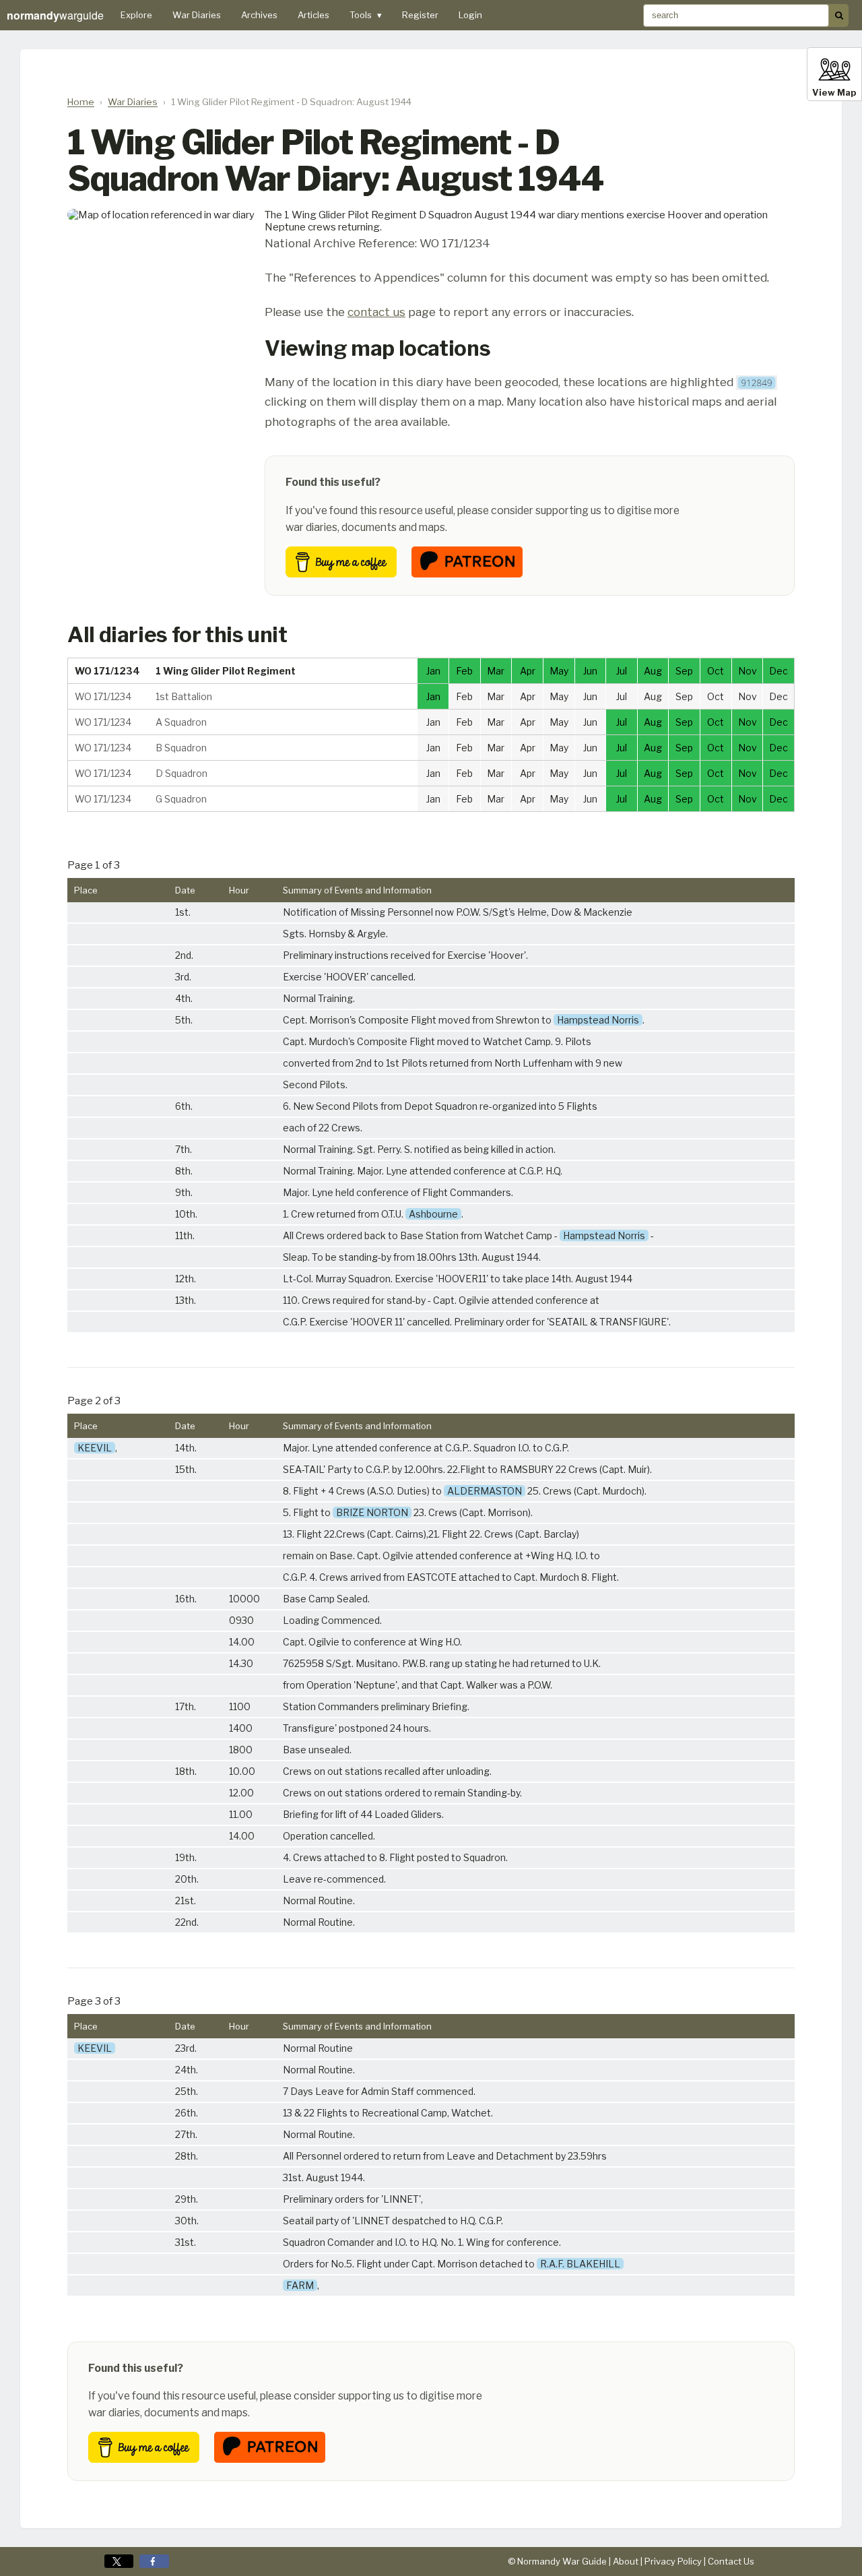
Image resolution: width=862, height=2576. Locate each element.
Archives (259, 15)
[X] (119, 2561)
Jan (433, 671)
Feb (464, 671)
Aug (653, 671)
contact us (376, 312)
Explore (136, 15)
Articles (313, 15)
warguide (55, 15)
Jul (622, 671)
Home (81, 102)
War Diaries (197, 15)
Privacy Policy (673, 2561)
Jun (590, 671)
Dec (778, 671)
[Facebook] (154, 2561)
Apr (528, 671)
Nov (748, 671)
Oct (716, 671)
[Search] (839, 15)
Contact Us (731, 2561)
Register (420, 15)
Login (470, 15)
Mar (496, 671)
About (626, 2561)
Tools (366, 15)
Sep (684, 671)
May (559, 671)
